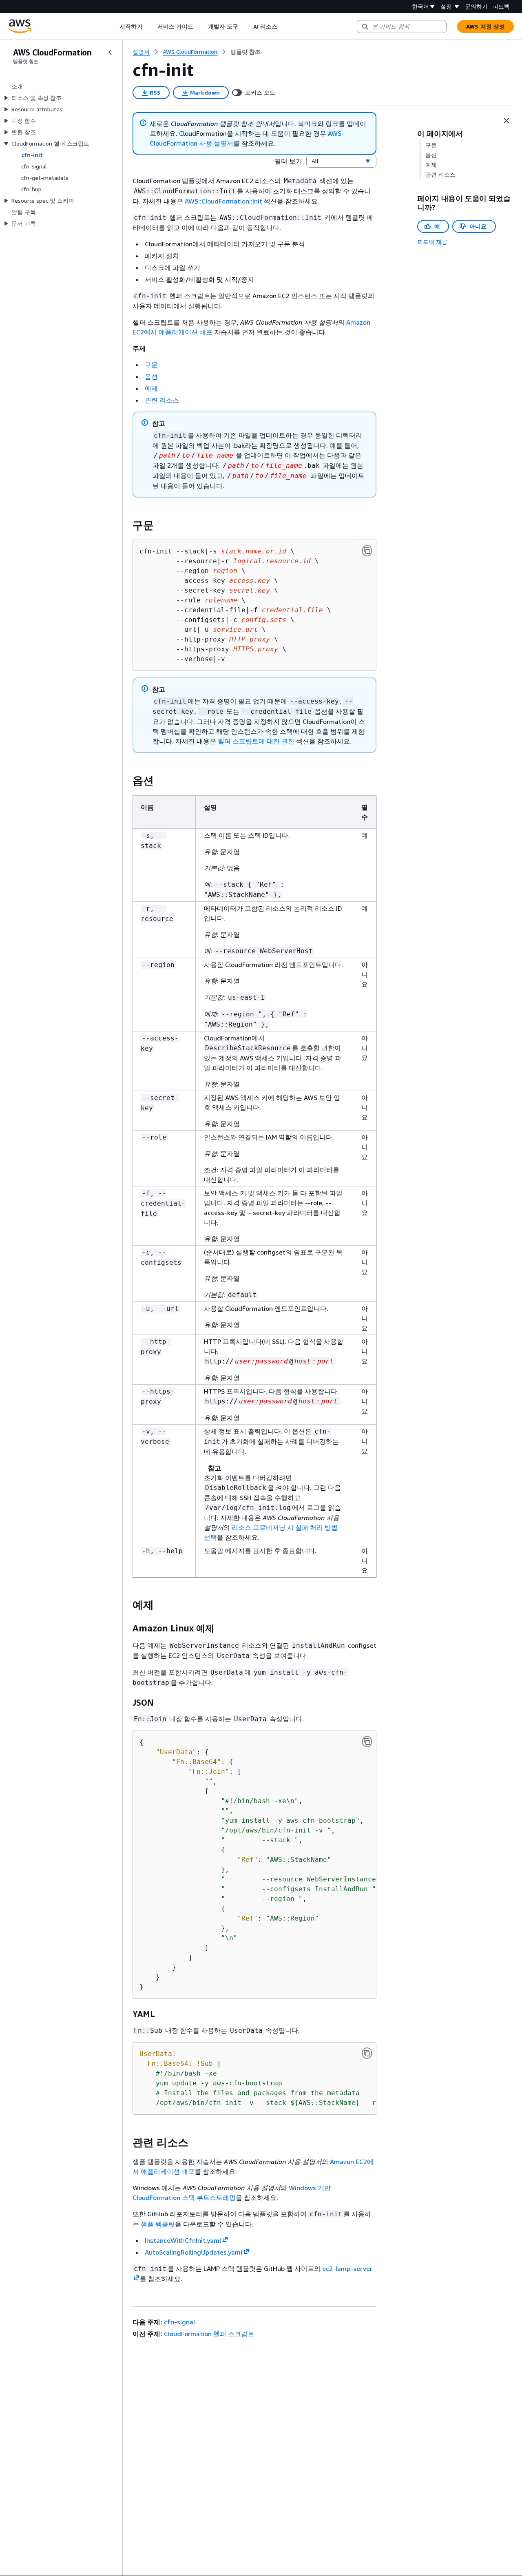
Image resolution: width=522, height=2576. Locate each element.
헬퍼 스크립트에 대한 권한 (256, 741)
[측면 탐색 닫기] (110, 52)
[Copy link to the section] (126, 525)
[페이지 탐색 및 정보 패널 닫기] (507, 121)
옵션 (151, 376)
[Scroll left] (114, 27)
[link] (246, 52)
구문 (151, 365)
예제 (151, 388)
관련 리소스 (162, 400)
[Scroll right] (283, 27)
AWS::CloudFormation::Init (223, 201)
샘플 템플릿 (158, 2224)
